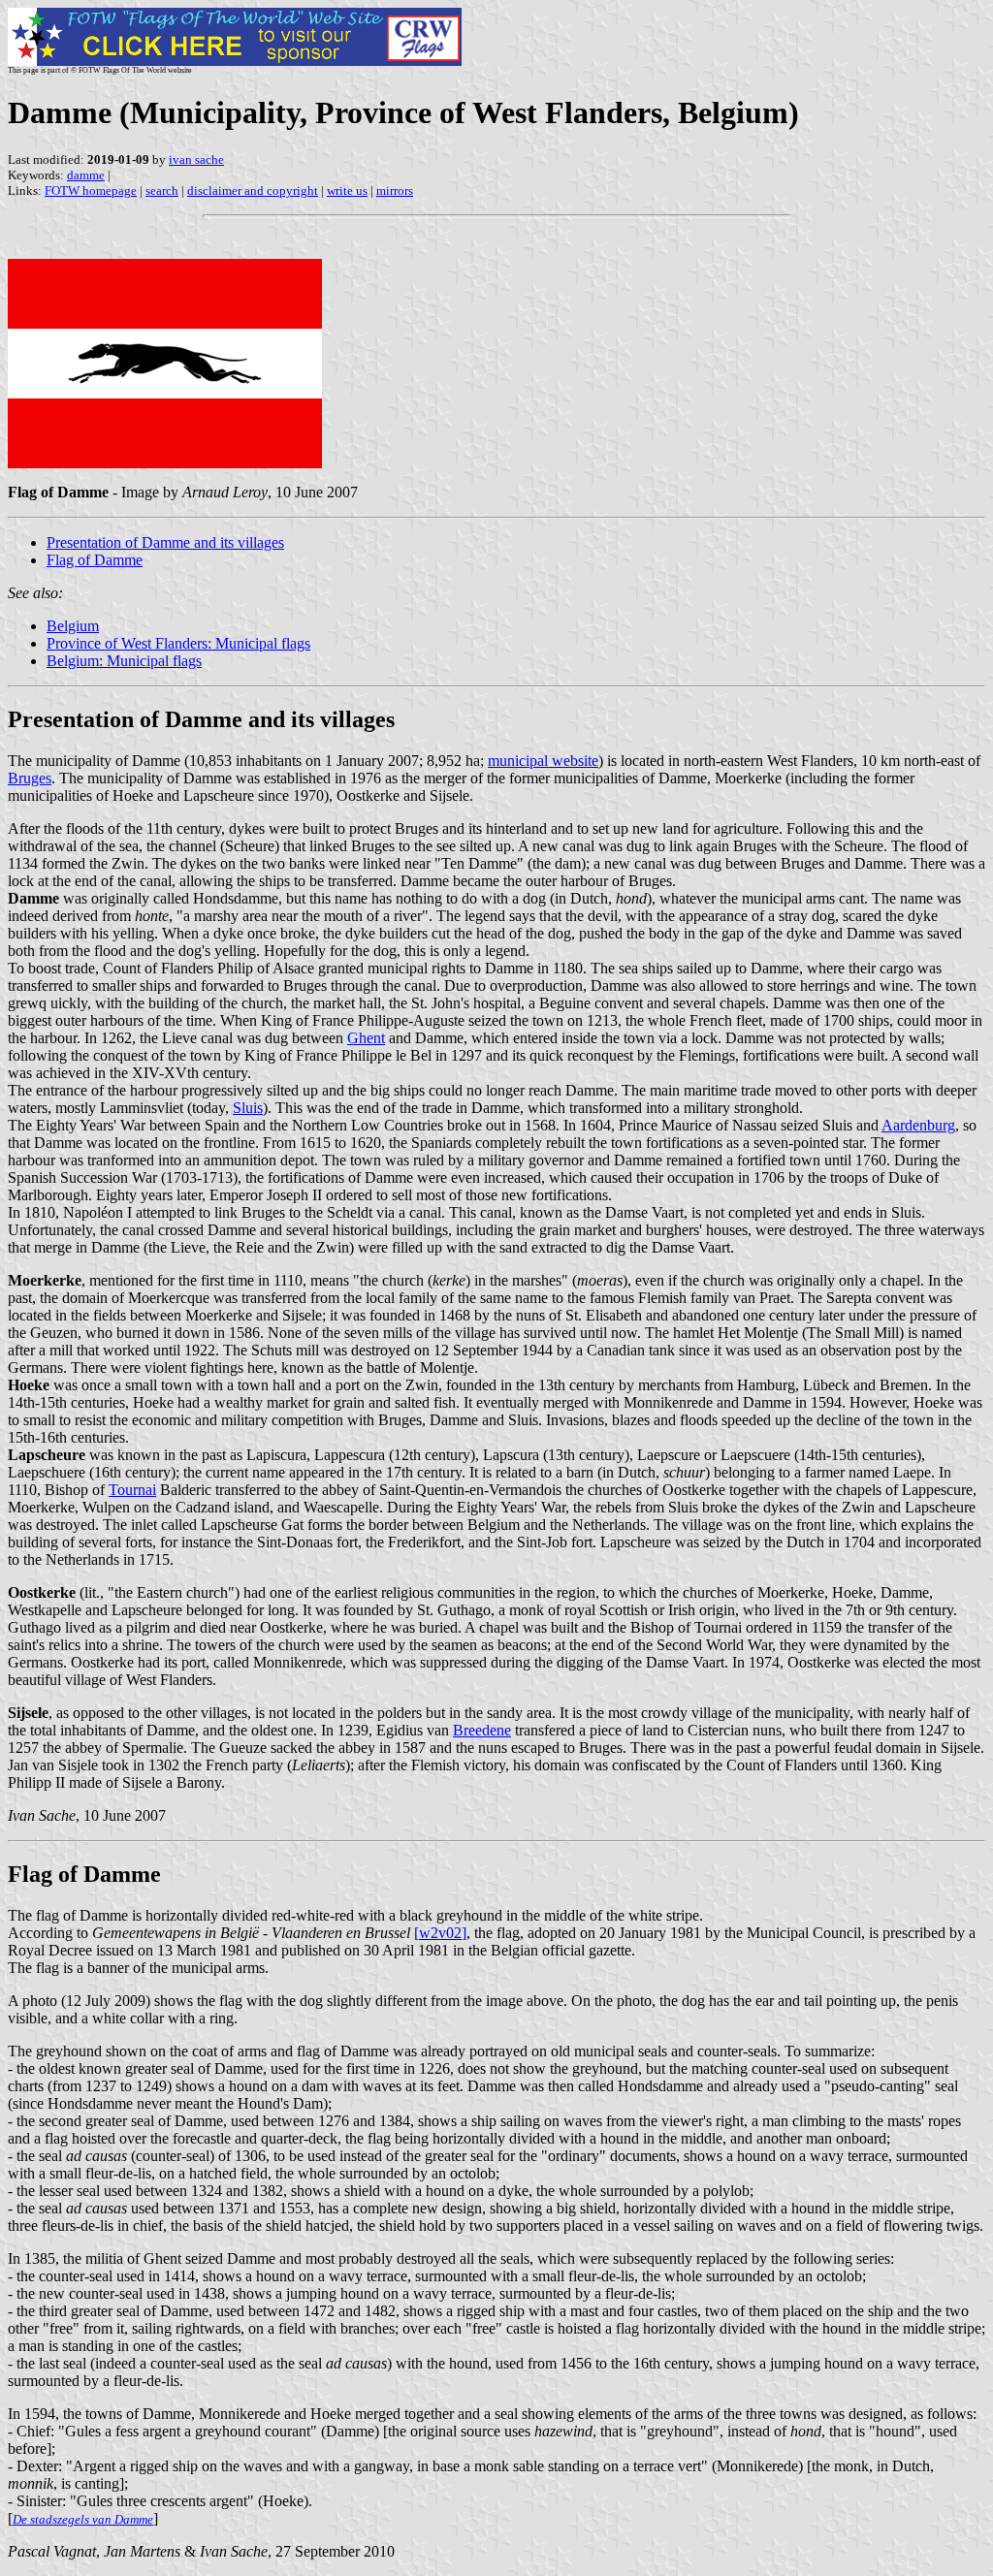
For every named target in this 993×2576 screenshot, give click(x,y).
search (162, 191)
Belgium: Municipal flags (124, 661)
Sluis (248, 1108)
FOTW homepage (91, 191)
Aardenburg (918, 1125)
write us (347, 191)
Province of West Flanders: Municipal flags (178, 643)
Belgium (73, 626)
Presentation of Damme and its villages (165, 542)
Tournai (132, 1490)
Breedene (482, 1730)
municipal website (543, 761)
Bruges (30, 778)
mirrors (395, 191)
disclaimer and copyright (253, 191)
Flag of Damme (95, 560)
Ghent (366, 1038)
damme (86, 175)
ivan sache (196, 159)
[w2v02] (440, 1933)
